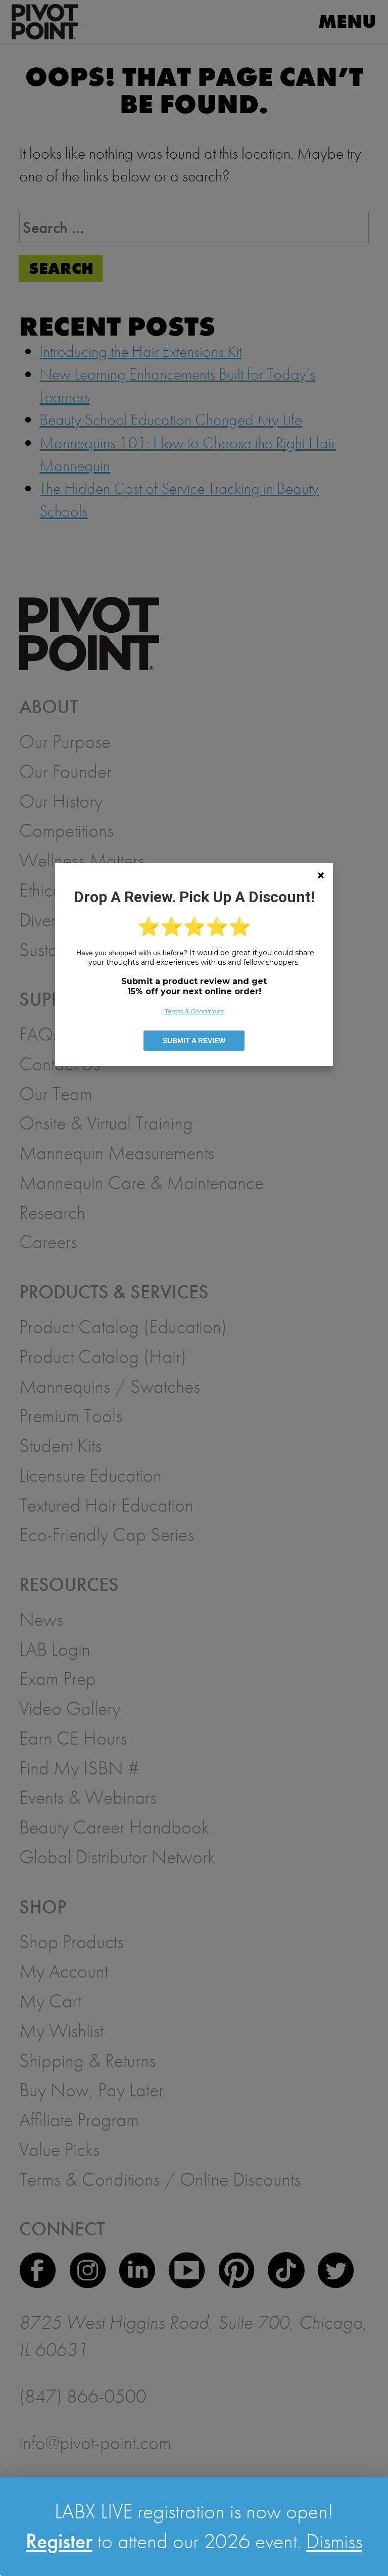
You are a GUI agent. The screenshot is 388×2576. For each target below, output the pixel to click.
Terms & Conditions (194, 1011)
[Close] (321, 875)
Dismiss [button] (334, 2541)
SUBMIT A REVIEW (194, 1041)
